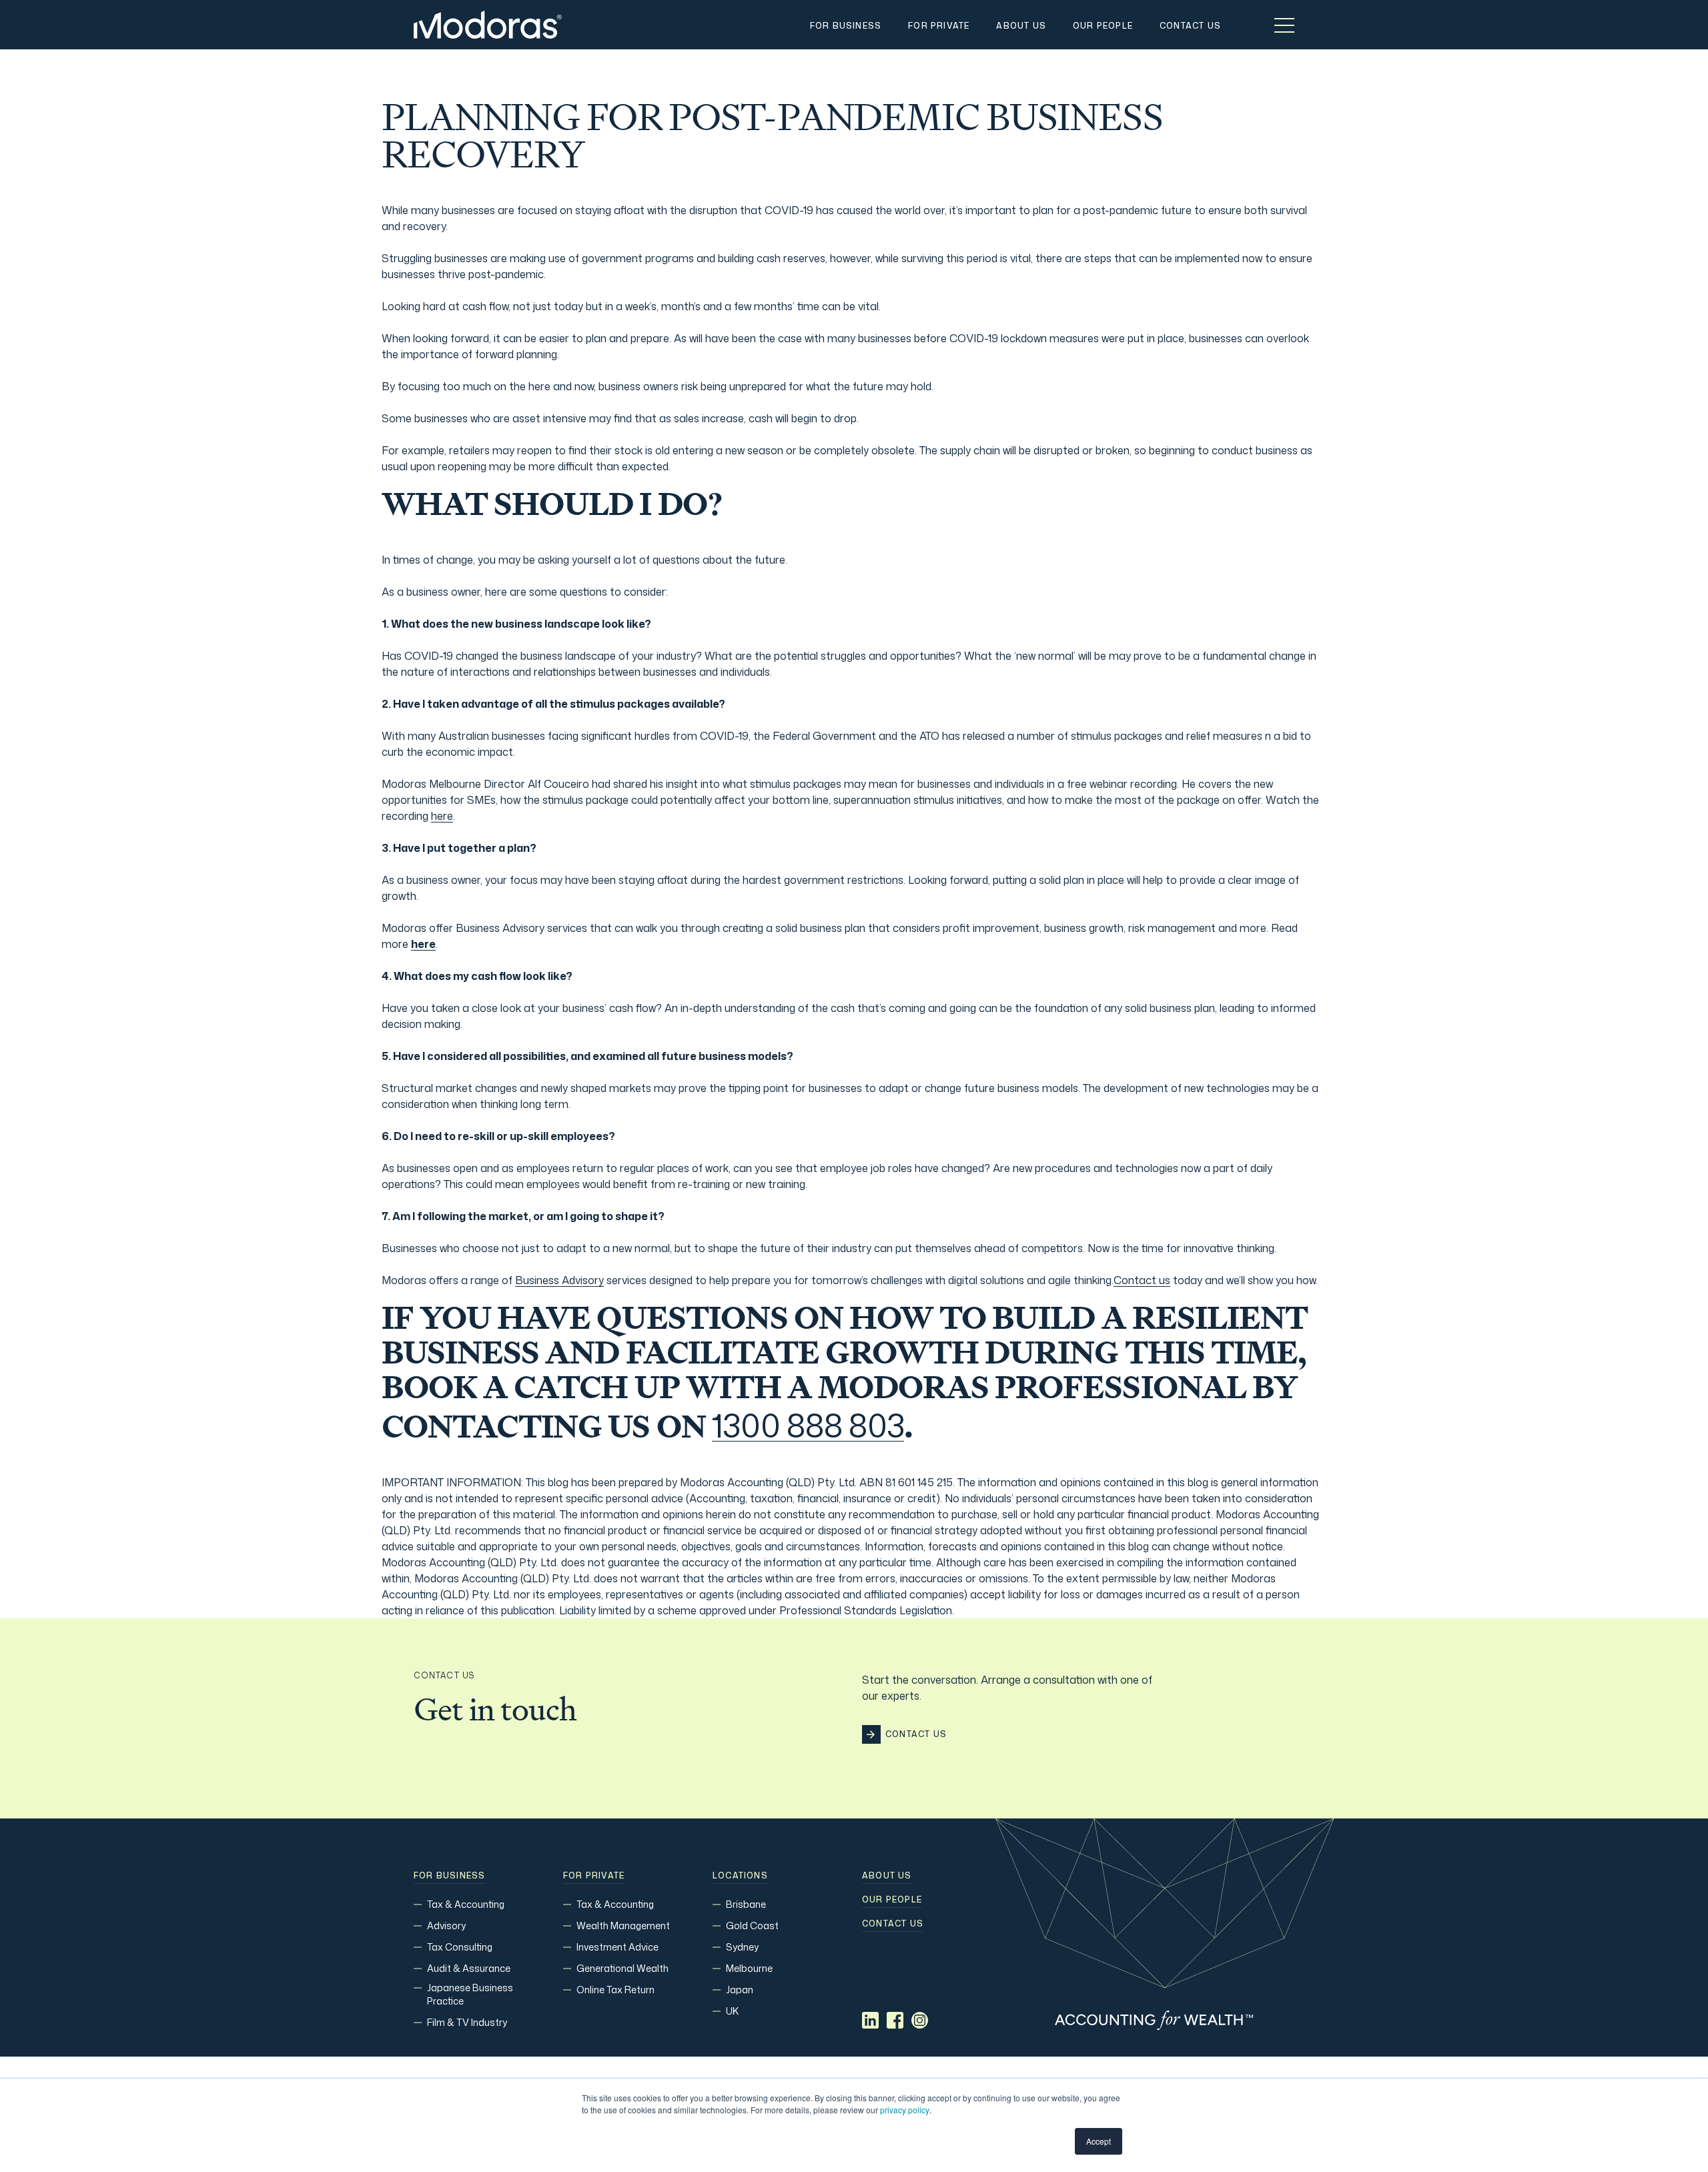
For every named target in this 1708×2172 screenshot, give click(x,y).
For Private (594, 1876)
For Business (449, 1876)
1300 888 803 (808, 1426)
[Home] (488, 25)
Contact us (1142, 1280)
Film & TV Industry (467, 2022)
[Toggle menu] (1284, 25)
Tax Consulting (460, 1947)
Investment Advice (617, 1947)
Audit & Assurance (469, 1968)
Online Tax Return (615, 1990)
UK (732, 2011)
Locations (740, 1876)
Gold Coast (752, 1926)
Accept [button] (1099, 2141)
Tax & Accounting (466, 1904)
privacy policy (905, 2110)
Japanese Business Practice (470, 1994)
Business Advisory (559, 1280)
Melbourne (749, 1968)
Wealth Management (623, 1926)
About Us (887, 1876)
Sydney (742, 1947)
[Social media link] (870, 2020)
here (442, 816)
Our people (892, 1900)
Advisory (446, 1926)
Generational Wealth (622, 1968)
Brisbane (746, 1904)
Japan (740, 1990)
